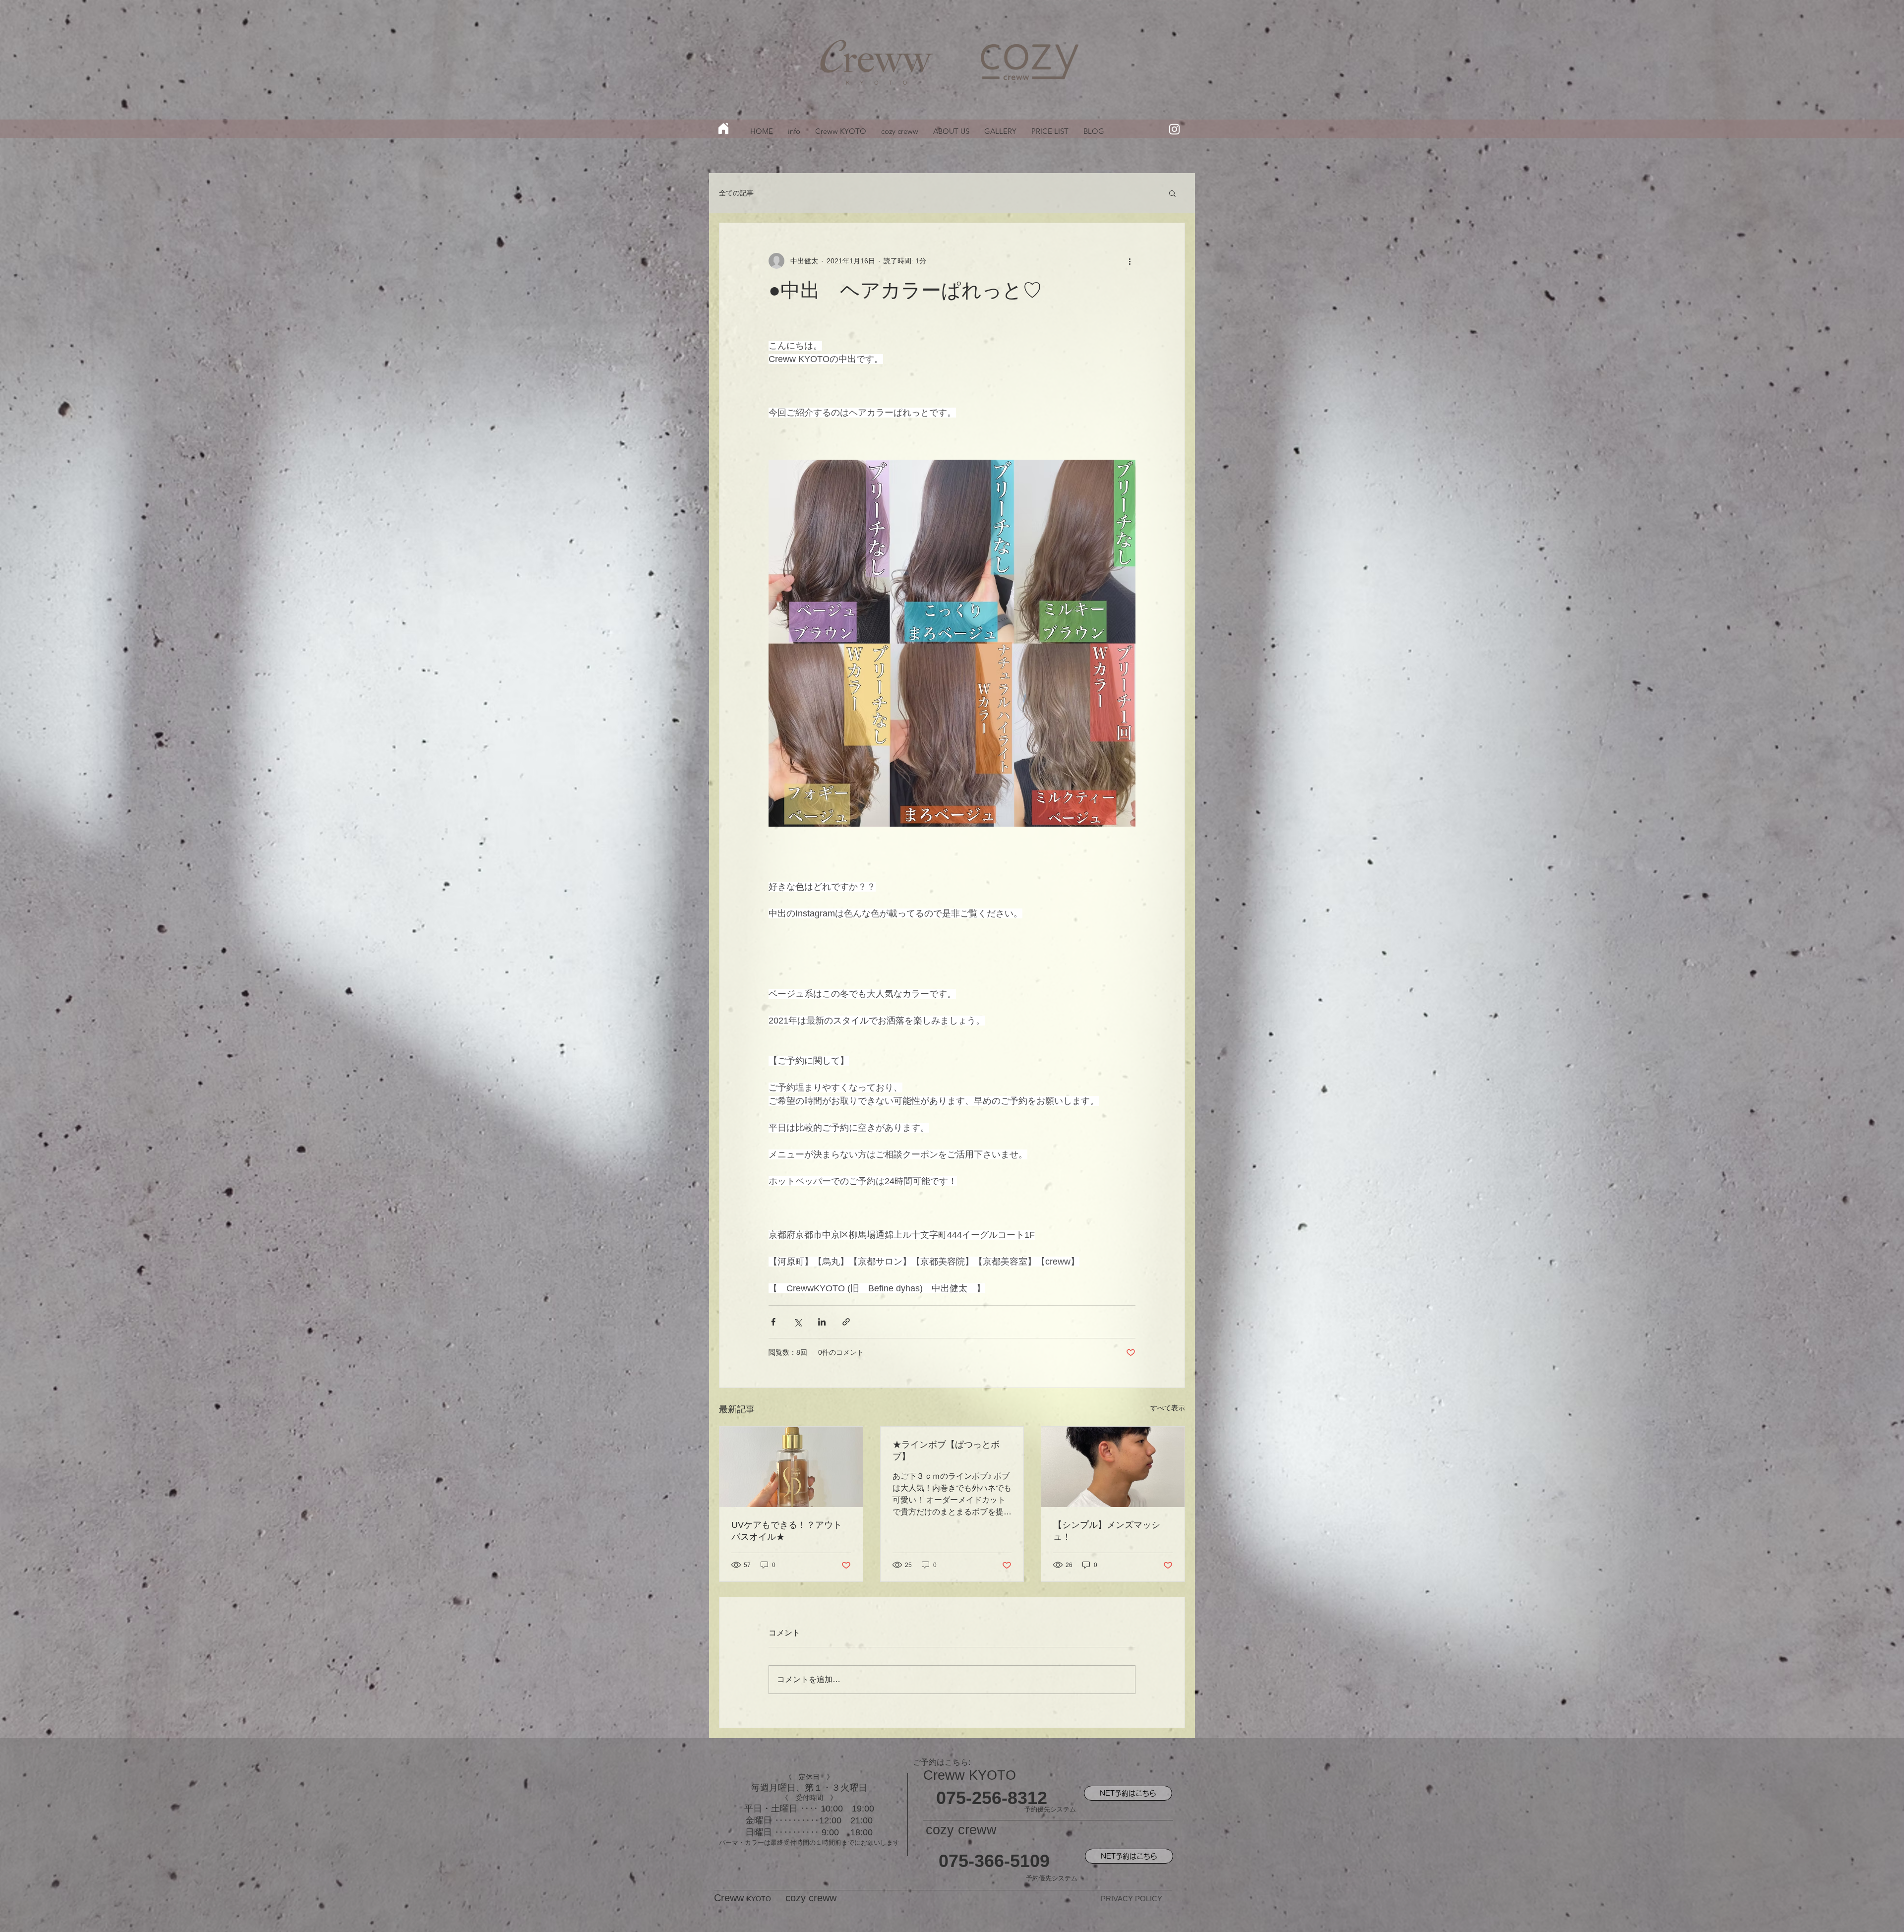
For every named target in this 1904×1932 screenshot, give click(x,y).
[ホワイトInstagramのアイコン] (1174, 129)
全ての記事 (736, 193)
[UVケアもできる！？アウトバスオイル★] (791, 1467)
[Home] (723, 128)
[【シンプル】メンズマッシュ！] (1113, 1467)
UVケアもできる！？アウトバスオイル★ (787, 1531)
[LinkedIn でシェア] (822, 1322)
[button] (1172, 193)
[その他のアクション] (1130, 261)
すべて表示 (1168, 1408)
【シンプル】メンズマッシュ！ (1107, 1531)
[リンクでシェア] (846, 1322)
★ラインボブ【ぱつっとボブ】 (946, 1450)
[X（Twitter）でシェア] (798, 1322)
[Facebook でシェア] (773, 1322)
